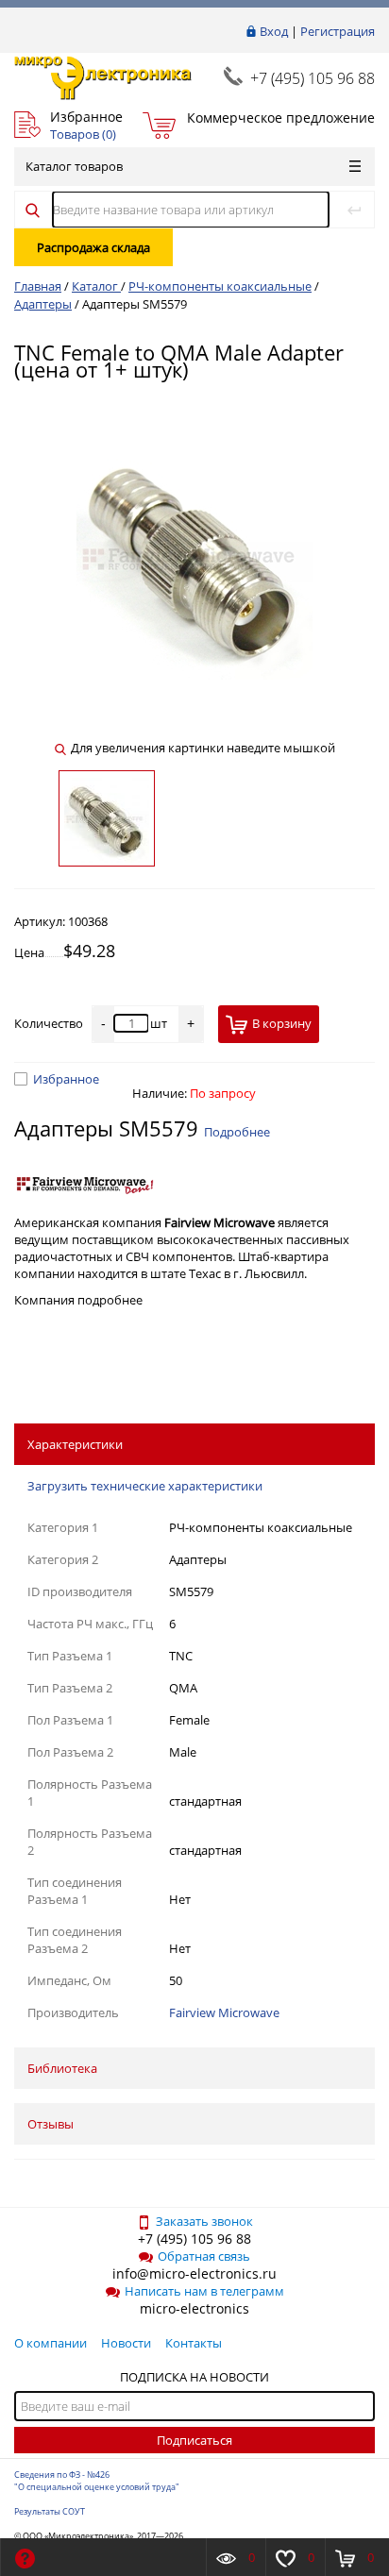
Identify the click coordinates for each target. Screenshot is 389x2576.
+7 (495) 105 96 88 (313, 78)
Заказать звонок (204, 2221)
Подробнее (237, 1132)
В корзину (282, 1023)
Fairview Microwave (224, 2012)
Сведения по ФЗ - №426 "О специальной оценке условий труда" (97, 2481)
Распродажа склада (93, 247)
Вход (274, 31)
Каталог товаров (74, 166)
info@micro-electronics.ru (194, 2273)
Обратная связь (204, 2256)
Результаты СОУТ (50, 2511)
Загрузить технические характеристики (145, 1486)
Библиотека (62, 2068)
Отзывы (51, 2124)
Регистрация (338, 31)
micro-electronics (194, 2308)
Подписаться (194, 2440)
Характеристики (75, 1444)
